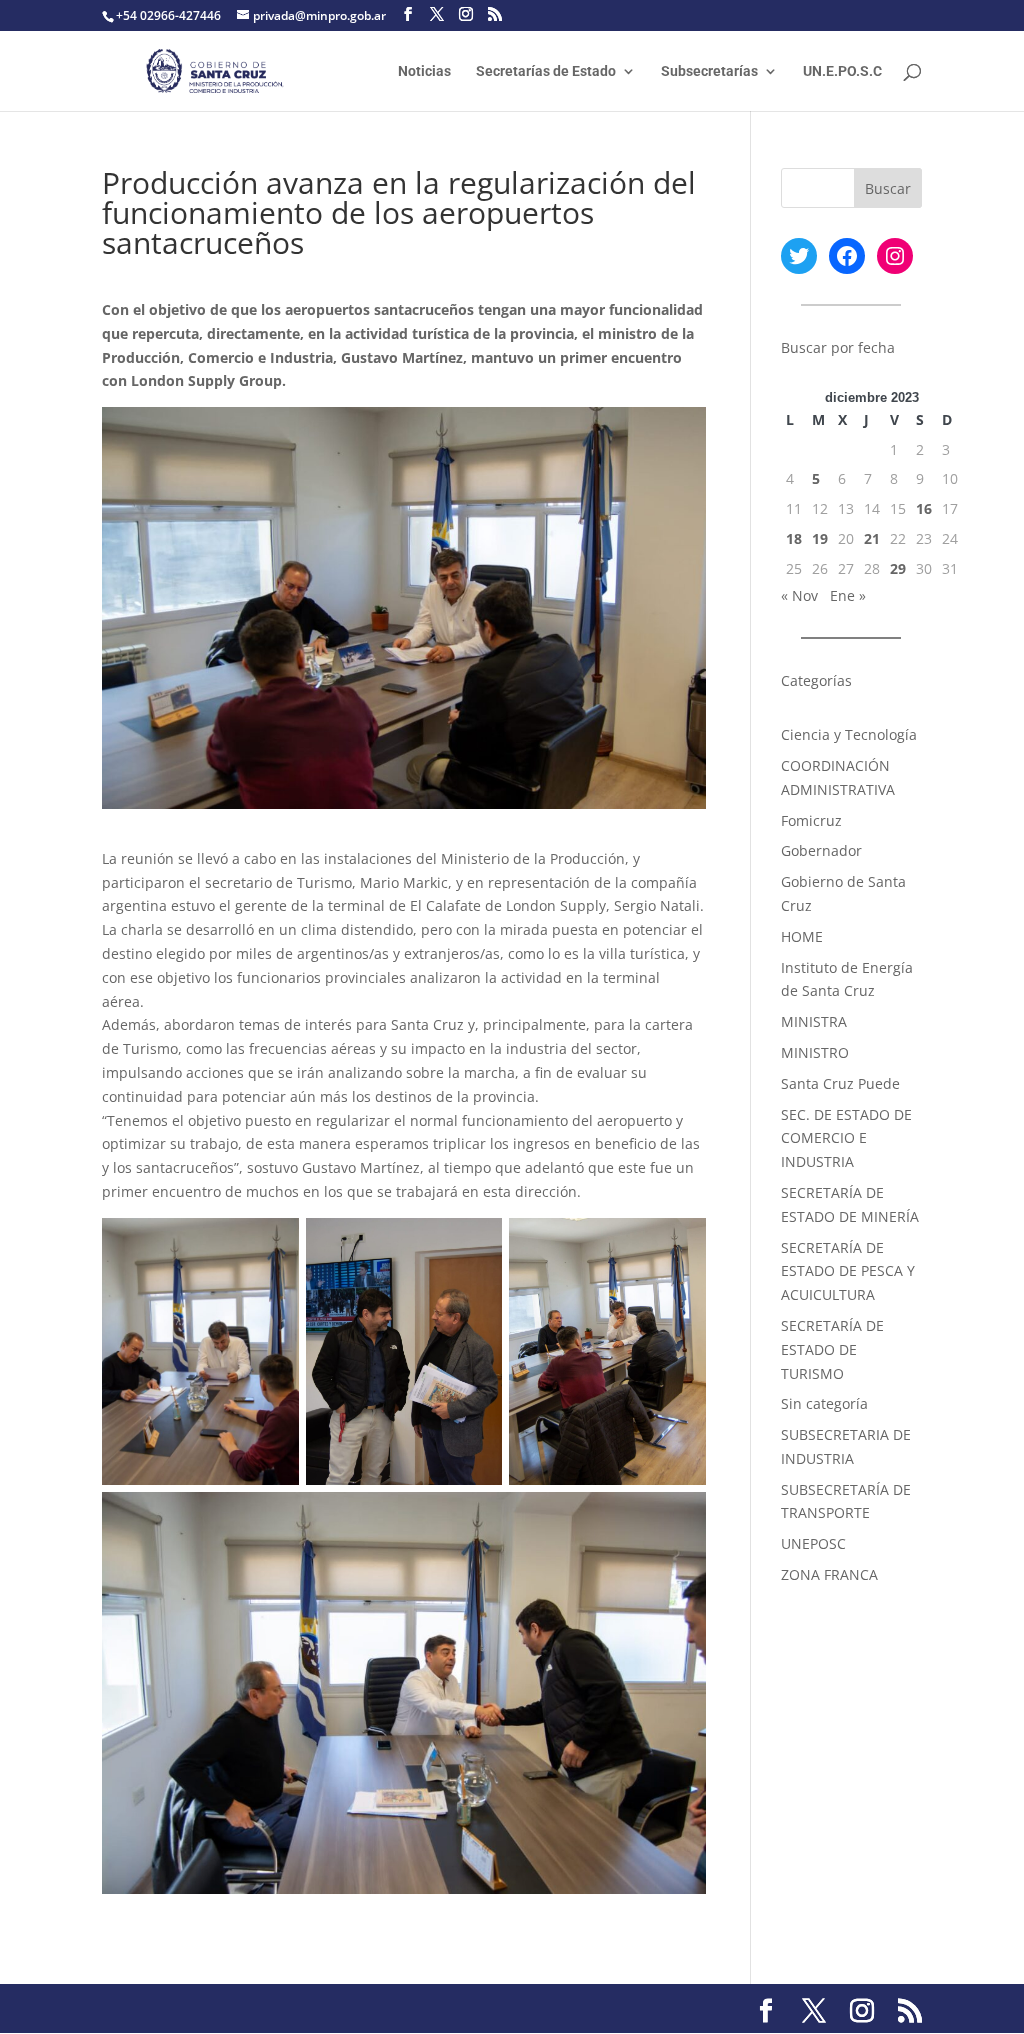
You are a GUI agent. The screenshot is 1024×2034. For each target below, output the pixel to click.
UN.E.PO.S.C (842, 71)
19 (820, 538)
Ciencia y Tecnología (849, 734)
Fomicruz (811, 820)
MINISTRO (815, 1052)
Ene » (848, 595)
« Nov (799, 595)
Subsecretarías (709, 71)
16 (924, 508)
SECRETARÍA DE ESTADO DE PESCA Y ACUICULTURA (848, 1271)
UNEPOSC (813, 1543)
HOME (802, 936)
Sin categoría (824, 1403)
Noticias (424, 71)
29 (898, 568)
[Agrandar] (273, 1244)
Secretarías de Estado (546, 71)
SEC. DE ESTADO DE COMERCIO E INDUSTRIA (846, 1138)
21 (872, 538)
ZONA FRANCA (829, 1574)
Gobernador (821, 850)
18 (794, 538)
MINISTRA (814, 1021)
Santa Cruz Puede (840, 1083)
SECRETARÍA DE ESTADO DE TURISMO (832, 1349)
